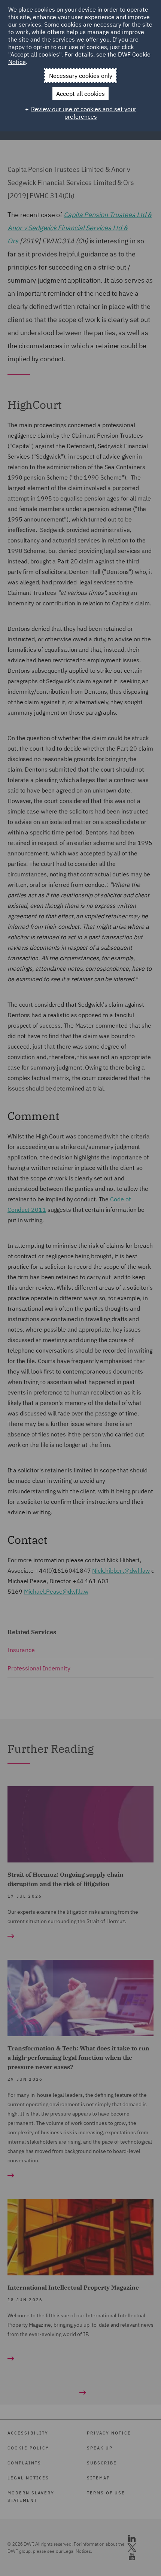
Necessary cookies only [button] (81, 76)
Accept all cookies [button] (80, 94)
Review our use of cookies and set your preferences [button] (84, 113)
